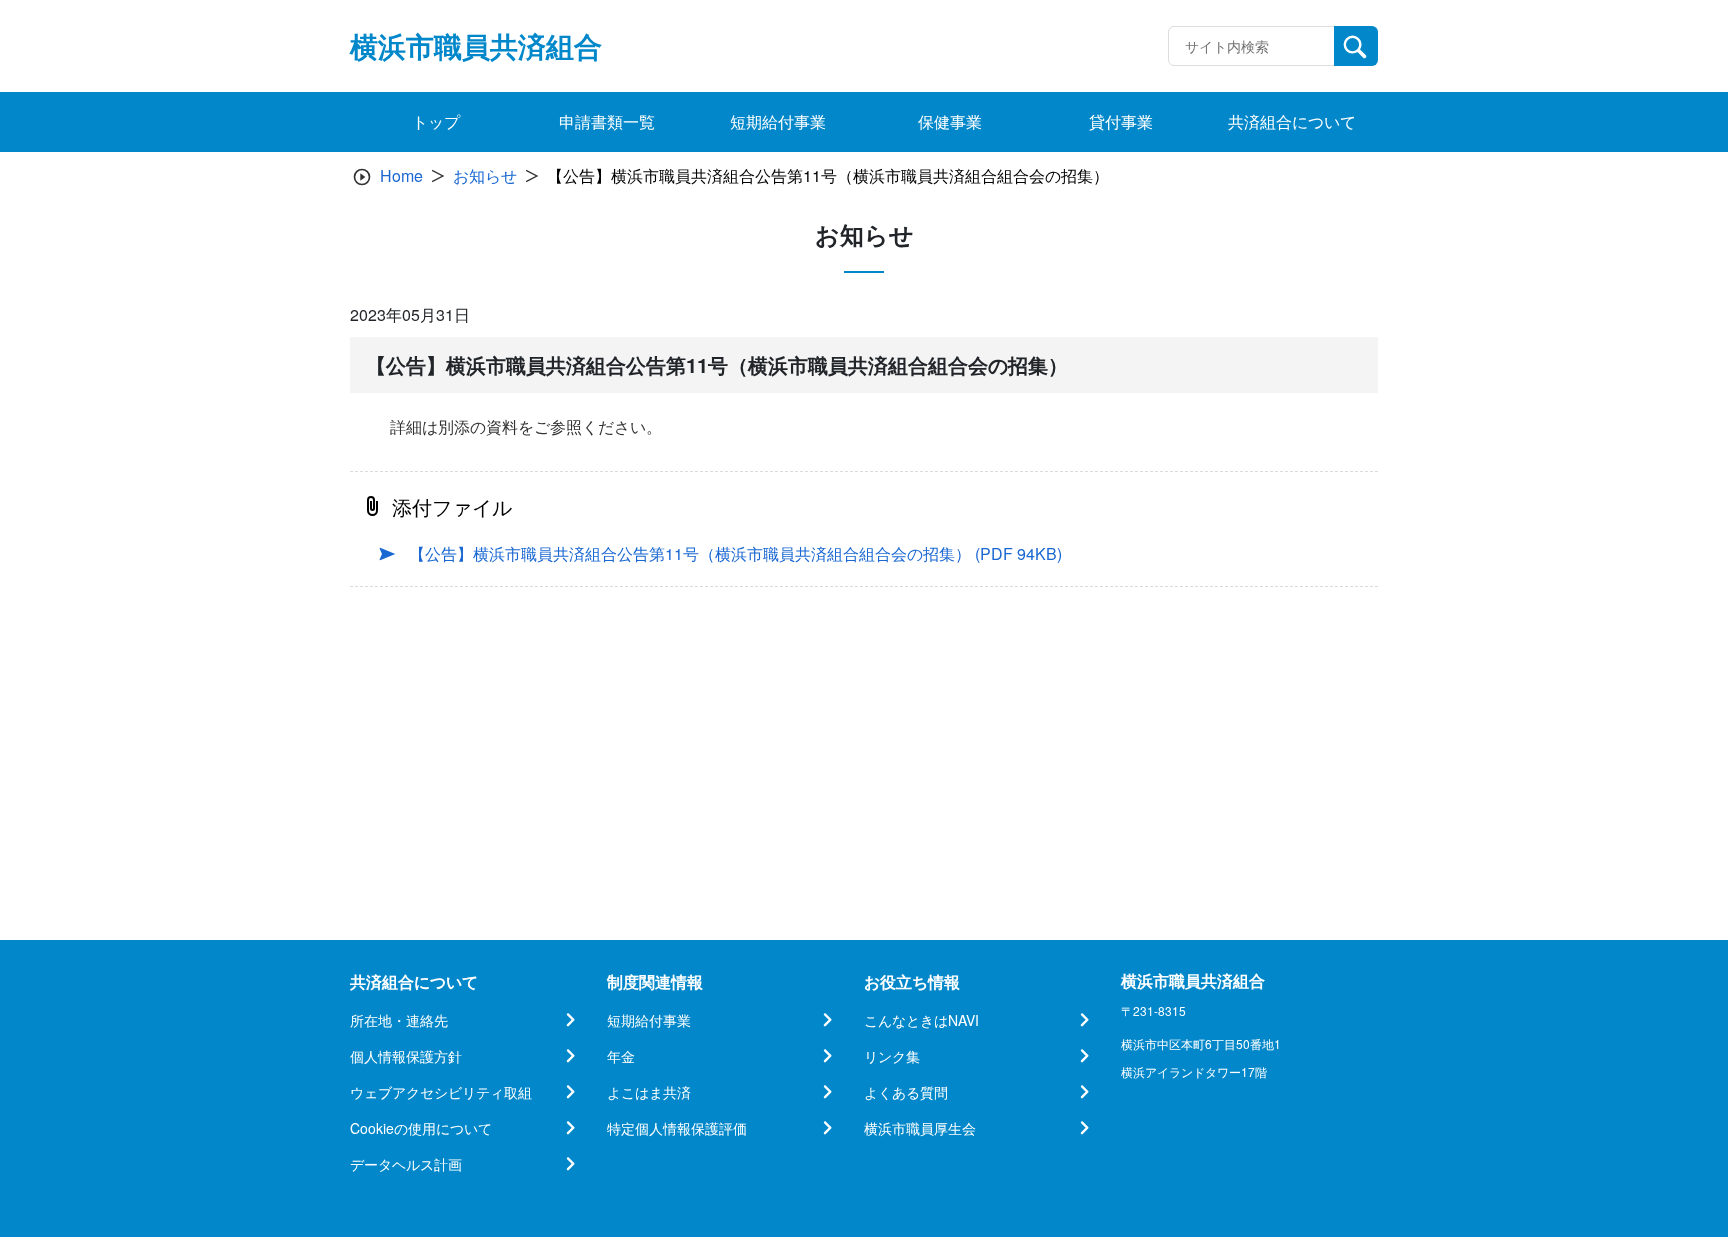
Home (401, 175)
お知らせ (485, 175)
